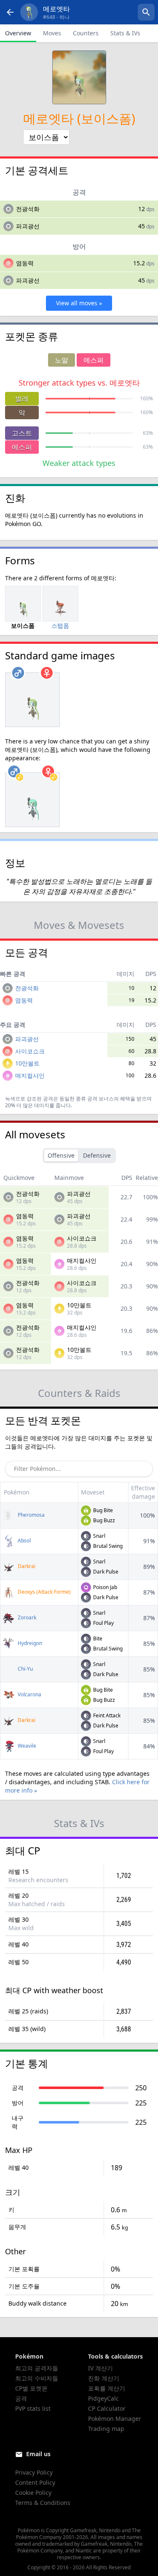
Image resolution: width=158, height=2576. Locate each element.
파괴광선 (28, 226)
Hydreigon (29, 1643)
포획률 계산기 (107, 2388)
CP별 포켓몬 (31, 2388)
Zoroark (26, 1617)
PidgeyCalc (103, 2398)
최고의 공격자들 (37, 2368)
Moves (52, 33)
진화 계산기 (104, 2378)
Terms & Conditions (43, 2503)
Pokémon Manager (115, 2419)
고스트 (22, 433)
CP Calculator (107, 2408)
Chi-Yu (25, 1669)
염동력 (25, 263)
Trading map (106, 2429)
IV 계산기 (100, 2368)
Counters (86, 33)
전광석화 (28, 209)
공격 (21, 2398)
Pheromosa (31, 1515)
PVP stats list (33, 2408)
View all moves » (79, 303)
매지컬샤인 (30, 1075)
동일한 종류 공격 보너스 (87, 1099)
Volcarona (29, 1694)
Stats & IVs (125, 33)
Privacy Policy (34, 2472)
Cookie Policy (33, 2493)
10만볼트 (27, 1063)
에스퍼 (22, 447)
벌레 (22, 399)
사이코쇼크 (30, 1051)
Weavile (26, 1746)
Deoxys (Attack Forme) (44, 1592)
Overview (18, 33)
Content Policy (35, 2482)
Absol (24, 1541)
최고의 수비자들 (37, 2378)
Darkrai (26, 1566)
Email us (38, 2454)
